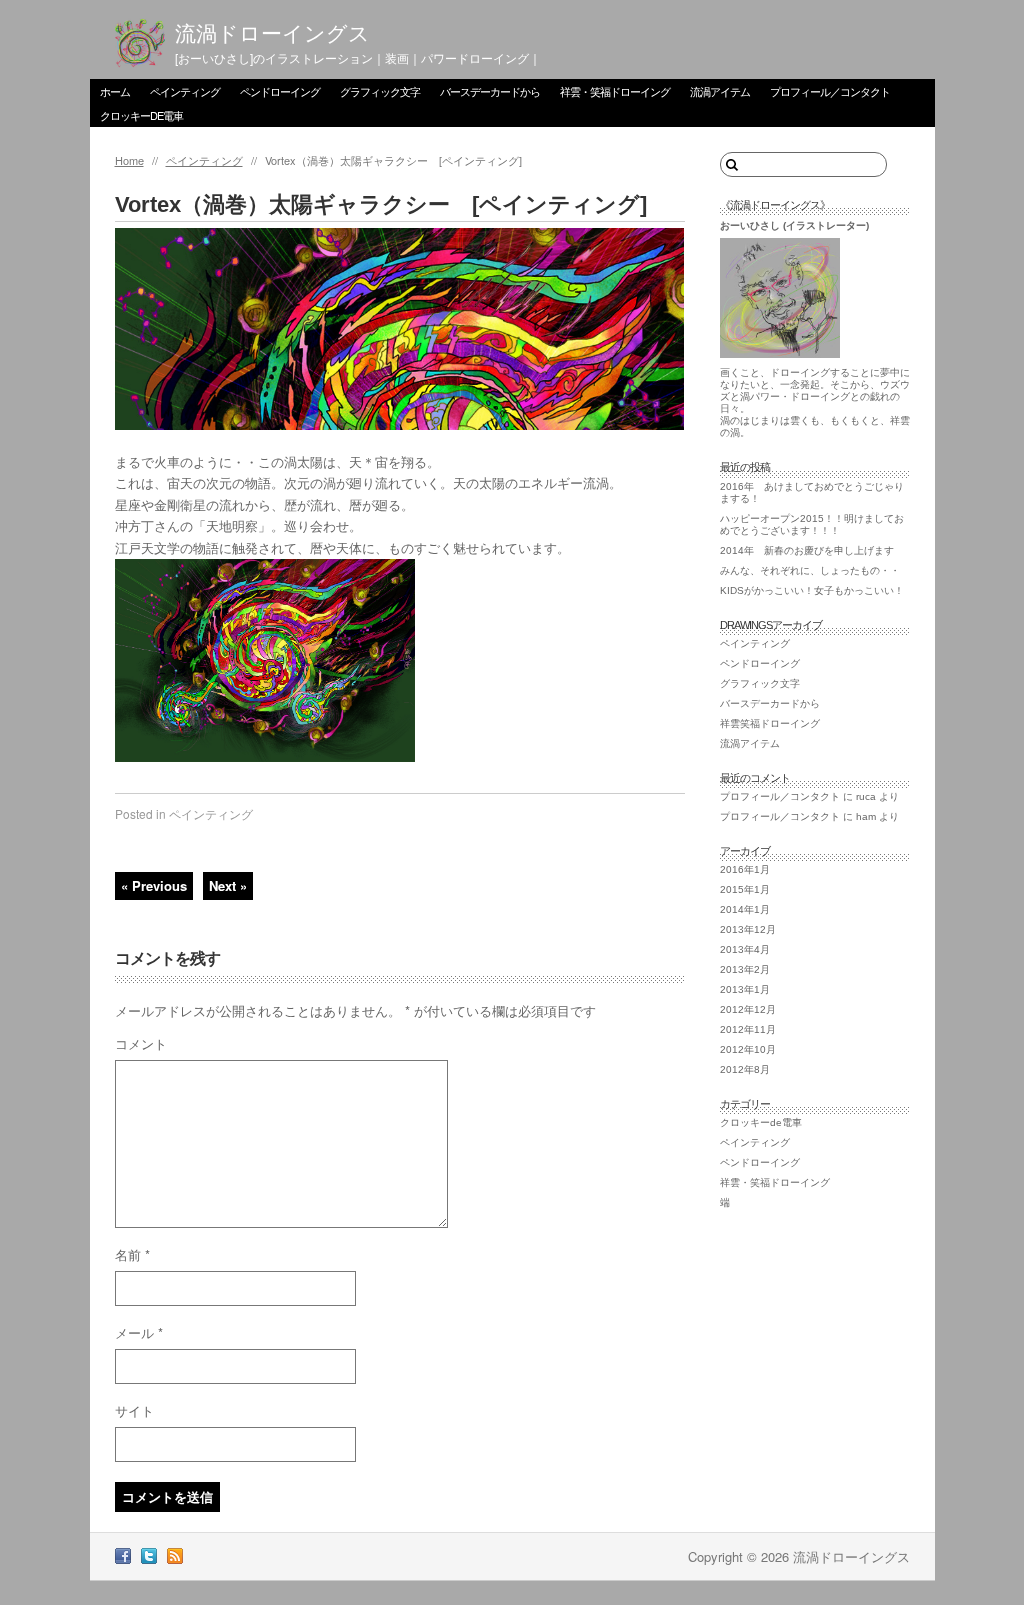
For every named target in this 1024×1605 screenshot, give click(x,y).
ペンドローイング (280, 91)
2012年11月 (748, 1029)
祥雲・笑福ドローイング (615, 91)
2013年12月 (748, 929)
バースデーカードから (490, 91)
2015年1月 (745, 889)
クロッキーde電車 (141, 115)
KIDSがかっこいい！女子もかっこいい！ (812, 590)
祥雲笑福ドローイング (770, 723)
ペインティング (185, 91)
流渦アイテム (720, 91)
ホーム (115, 91)
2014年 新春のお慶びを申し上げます (807, 550)
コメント (141, 1043)
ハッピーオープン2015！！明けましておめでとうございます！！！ (812, 524)
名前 (132, 1254)
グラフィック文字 (380, 91)
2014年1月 (745, 909)
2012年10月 (748, 1049)
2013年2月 (745, 969)
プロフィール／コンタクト (830, 91)
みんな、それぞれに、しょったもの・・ (810, 570)
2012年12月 (748, 1009)
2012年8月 (745, 1069)
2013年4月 (745, 949)
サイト (134, 1410)
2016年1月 (745, 869)
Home (129, 160)
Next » (228, 885)
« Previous (154, 885)
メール (139, 1332)
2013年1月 (745, 989)
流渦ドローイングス (272, 33)
